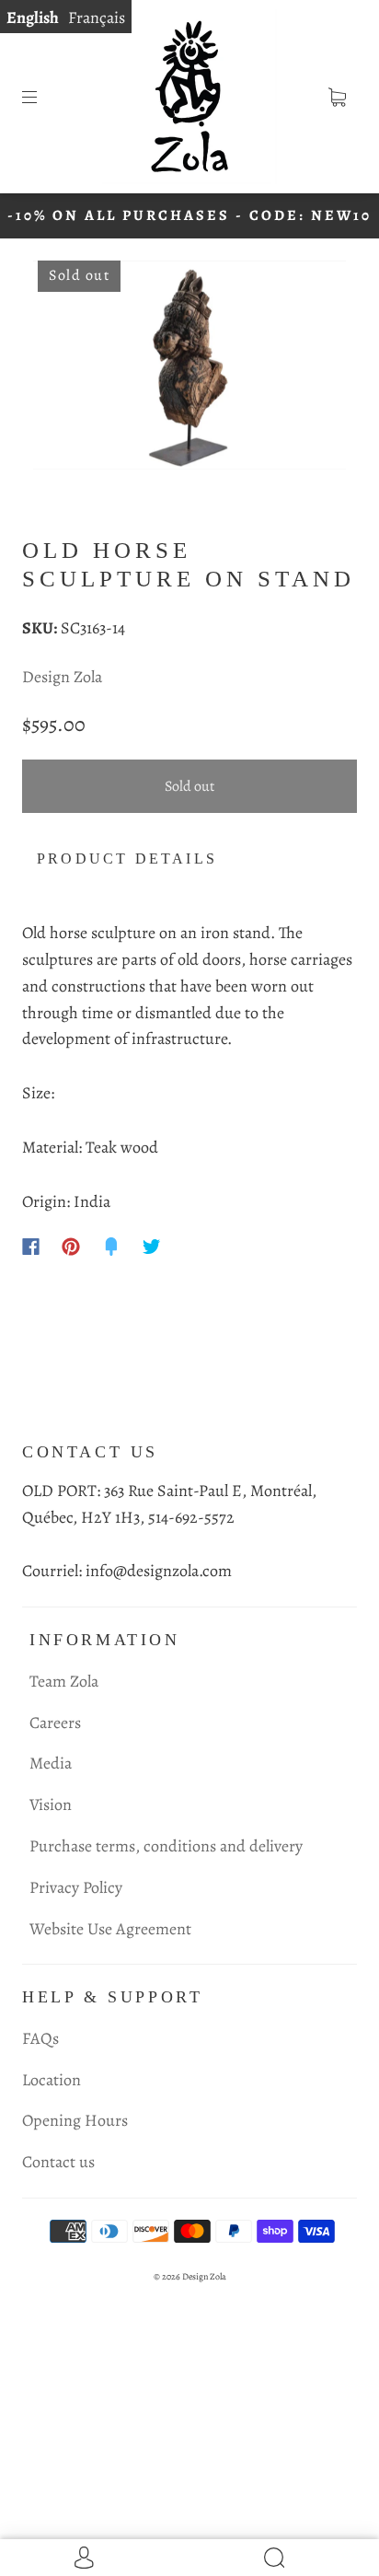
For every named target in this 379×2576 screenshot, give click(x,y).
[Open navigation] (42, 97)
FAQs (40, 2038)
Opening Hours (75, 2120)
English (33, 17)
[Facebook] (31, 1247)
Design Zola (62, 677)
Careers (55, 1723)
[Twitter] (152, 1247)
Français (97, 17)
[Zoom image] (189, 369)
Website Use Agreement (110, 1929)
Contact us (58, 2162)
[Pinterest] (71, 1247)
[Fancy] (111, 1247)
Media (51, 1763)
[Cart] (337, 97)
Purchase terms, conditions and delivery (166, 1846)
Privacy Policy (76, 1887)
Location (52, 2080)
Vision (51, 1804)
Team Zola (64, 1681)
